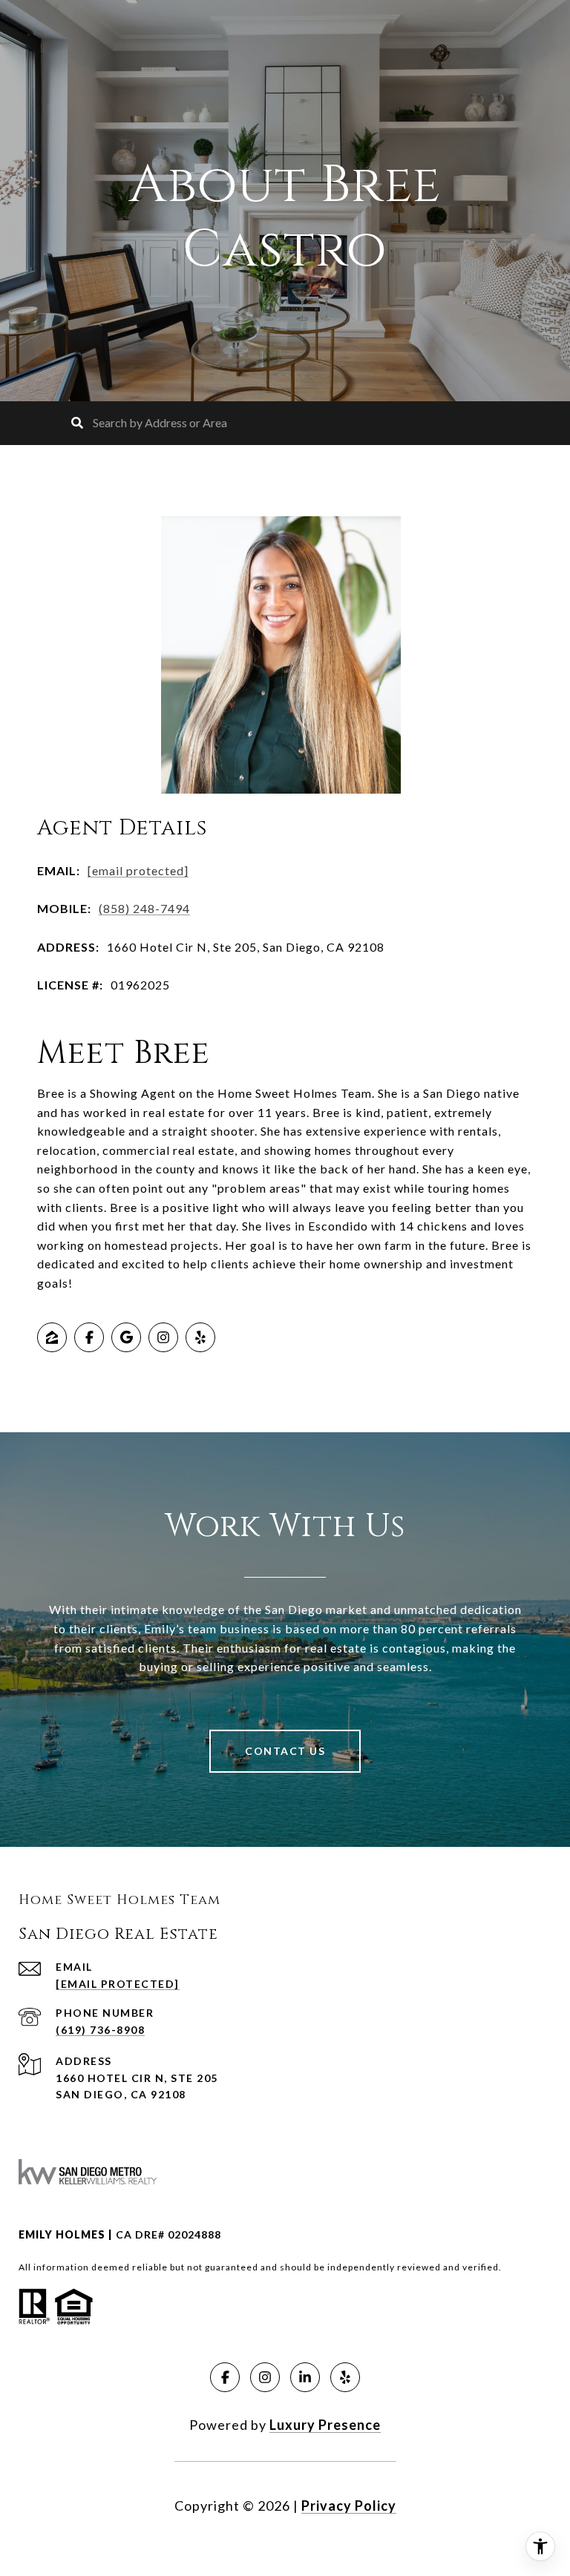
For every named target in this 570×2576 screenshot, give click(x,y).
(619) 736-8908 (100, 2030)
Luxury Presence (325, 2425)
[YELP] (200, 1337)
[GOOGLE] (126, 1337)
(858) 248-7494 (144, 908)
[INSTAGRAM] (163, 1337)
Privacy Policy (349, 2506)
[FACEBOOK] (89, 1337)
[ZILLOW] (52, 1337)
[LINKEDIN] (305, 2377)
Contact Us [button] (285, 1751)
